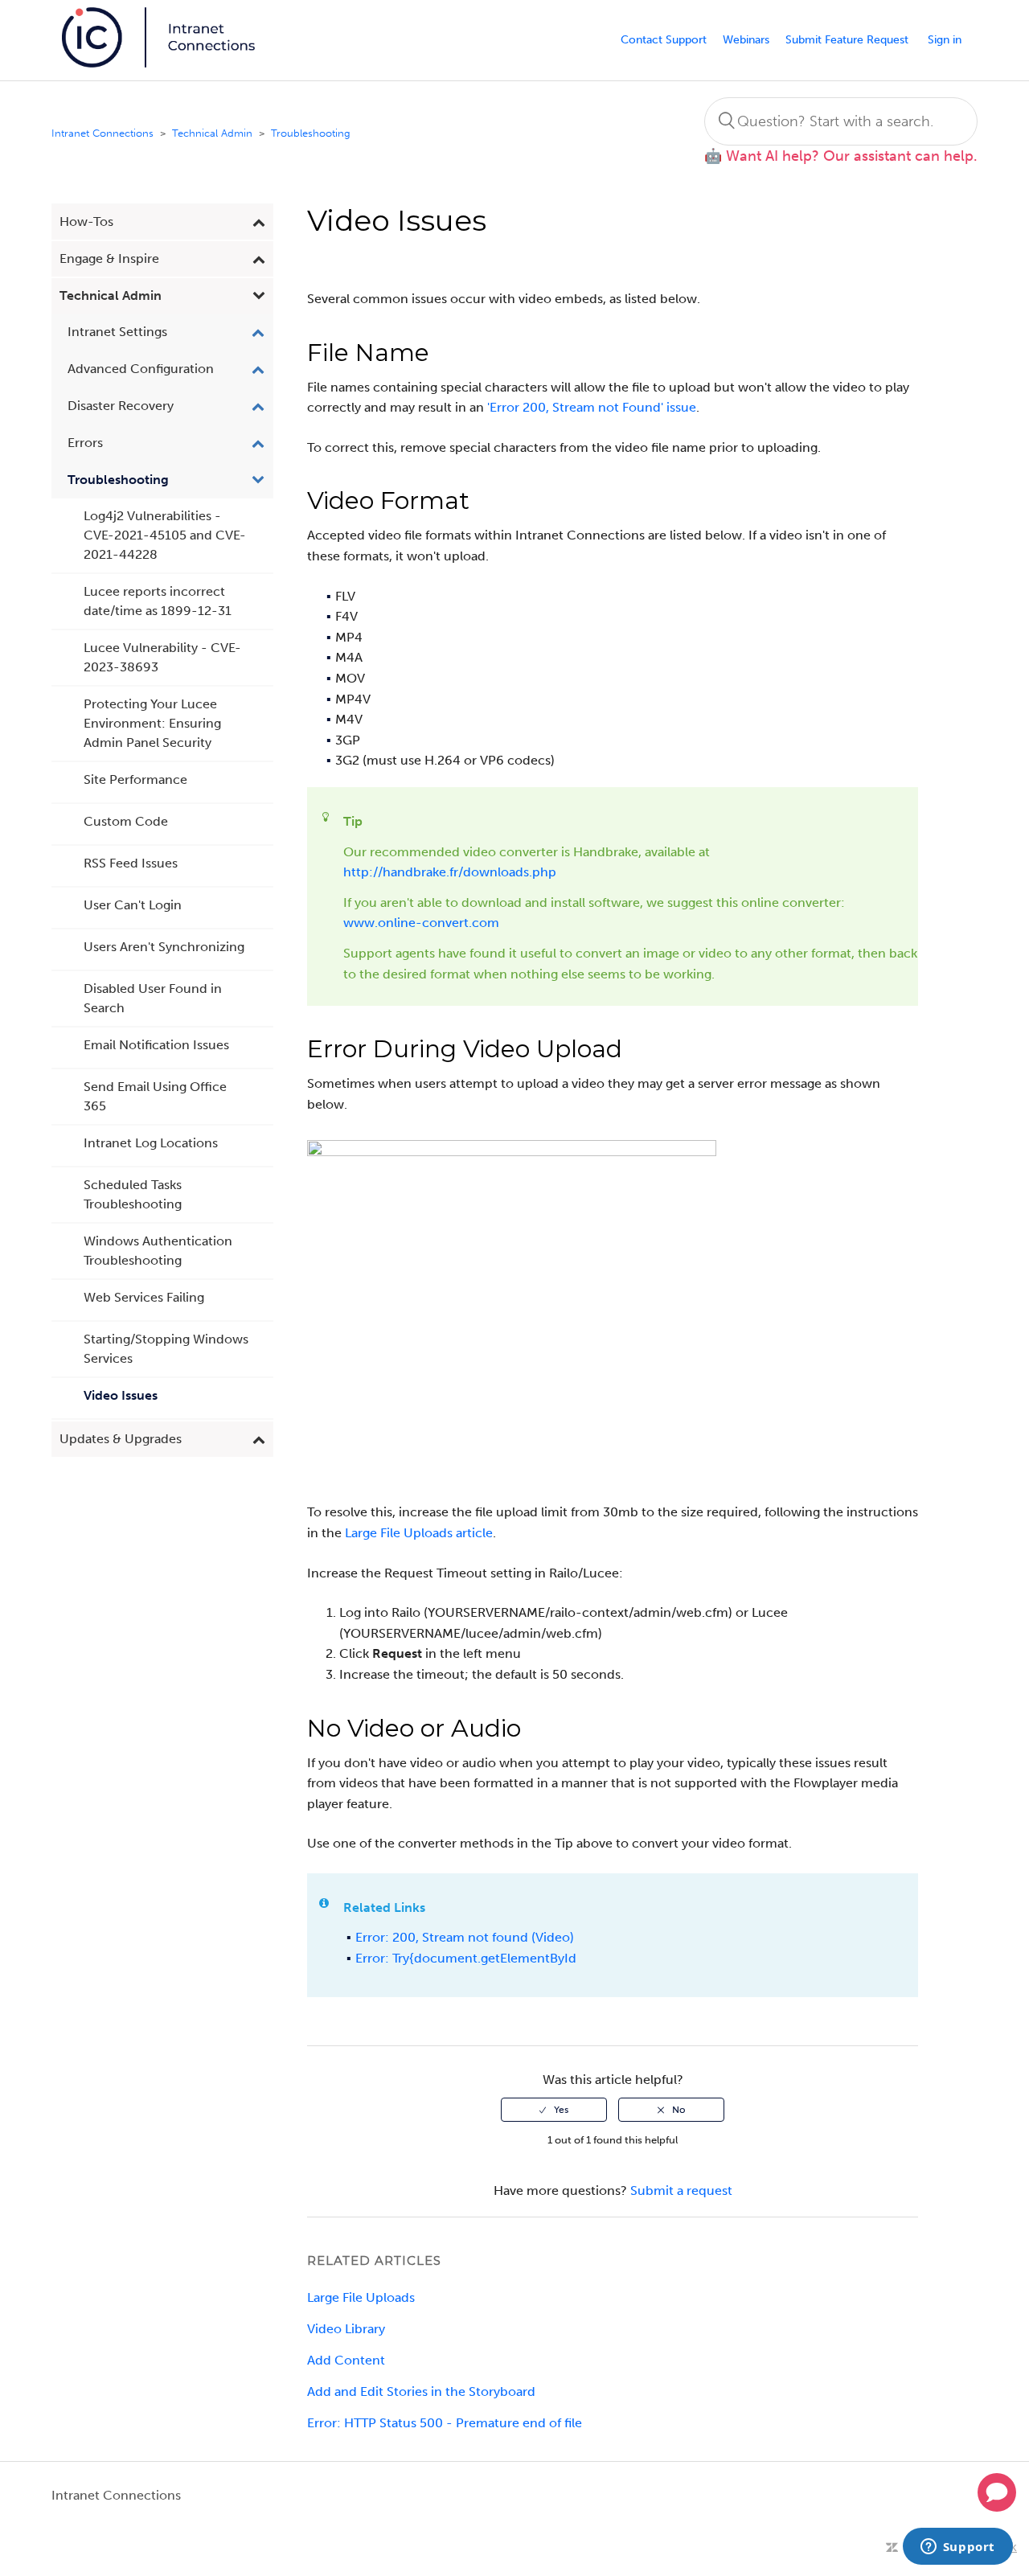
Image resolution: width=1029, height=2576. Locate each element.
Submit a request (681, 2190)
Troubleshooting (311, 133)
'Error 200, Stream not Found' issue (592, 407)
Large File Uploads (361, 2297)
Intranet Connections (102, 133)
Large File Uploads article (419, 1533)
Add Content (346, 2360)
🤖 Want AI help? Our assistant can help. (841, 156)
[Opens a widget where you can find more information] (957, 2548)
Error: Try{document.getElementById (466, 1958)
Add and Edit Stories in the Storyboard (421, 2391)
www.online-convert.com (421, 923)
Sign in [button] (945, 40)
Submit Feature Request (847, 40)
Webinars (746, 40)
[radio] (554, 2110)
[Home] (160, 63)
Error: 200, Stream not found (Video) (465, 1937)
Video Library (346, 2329)
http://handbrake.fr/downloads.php (450, 872)
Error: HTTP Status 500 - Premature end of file (445, 2423)
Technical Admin (212, 133)
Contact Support (664, 40)
